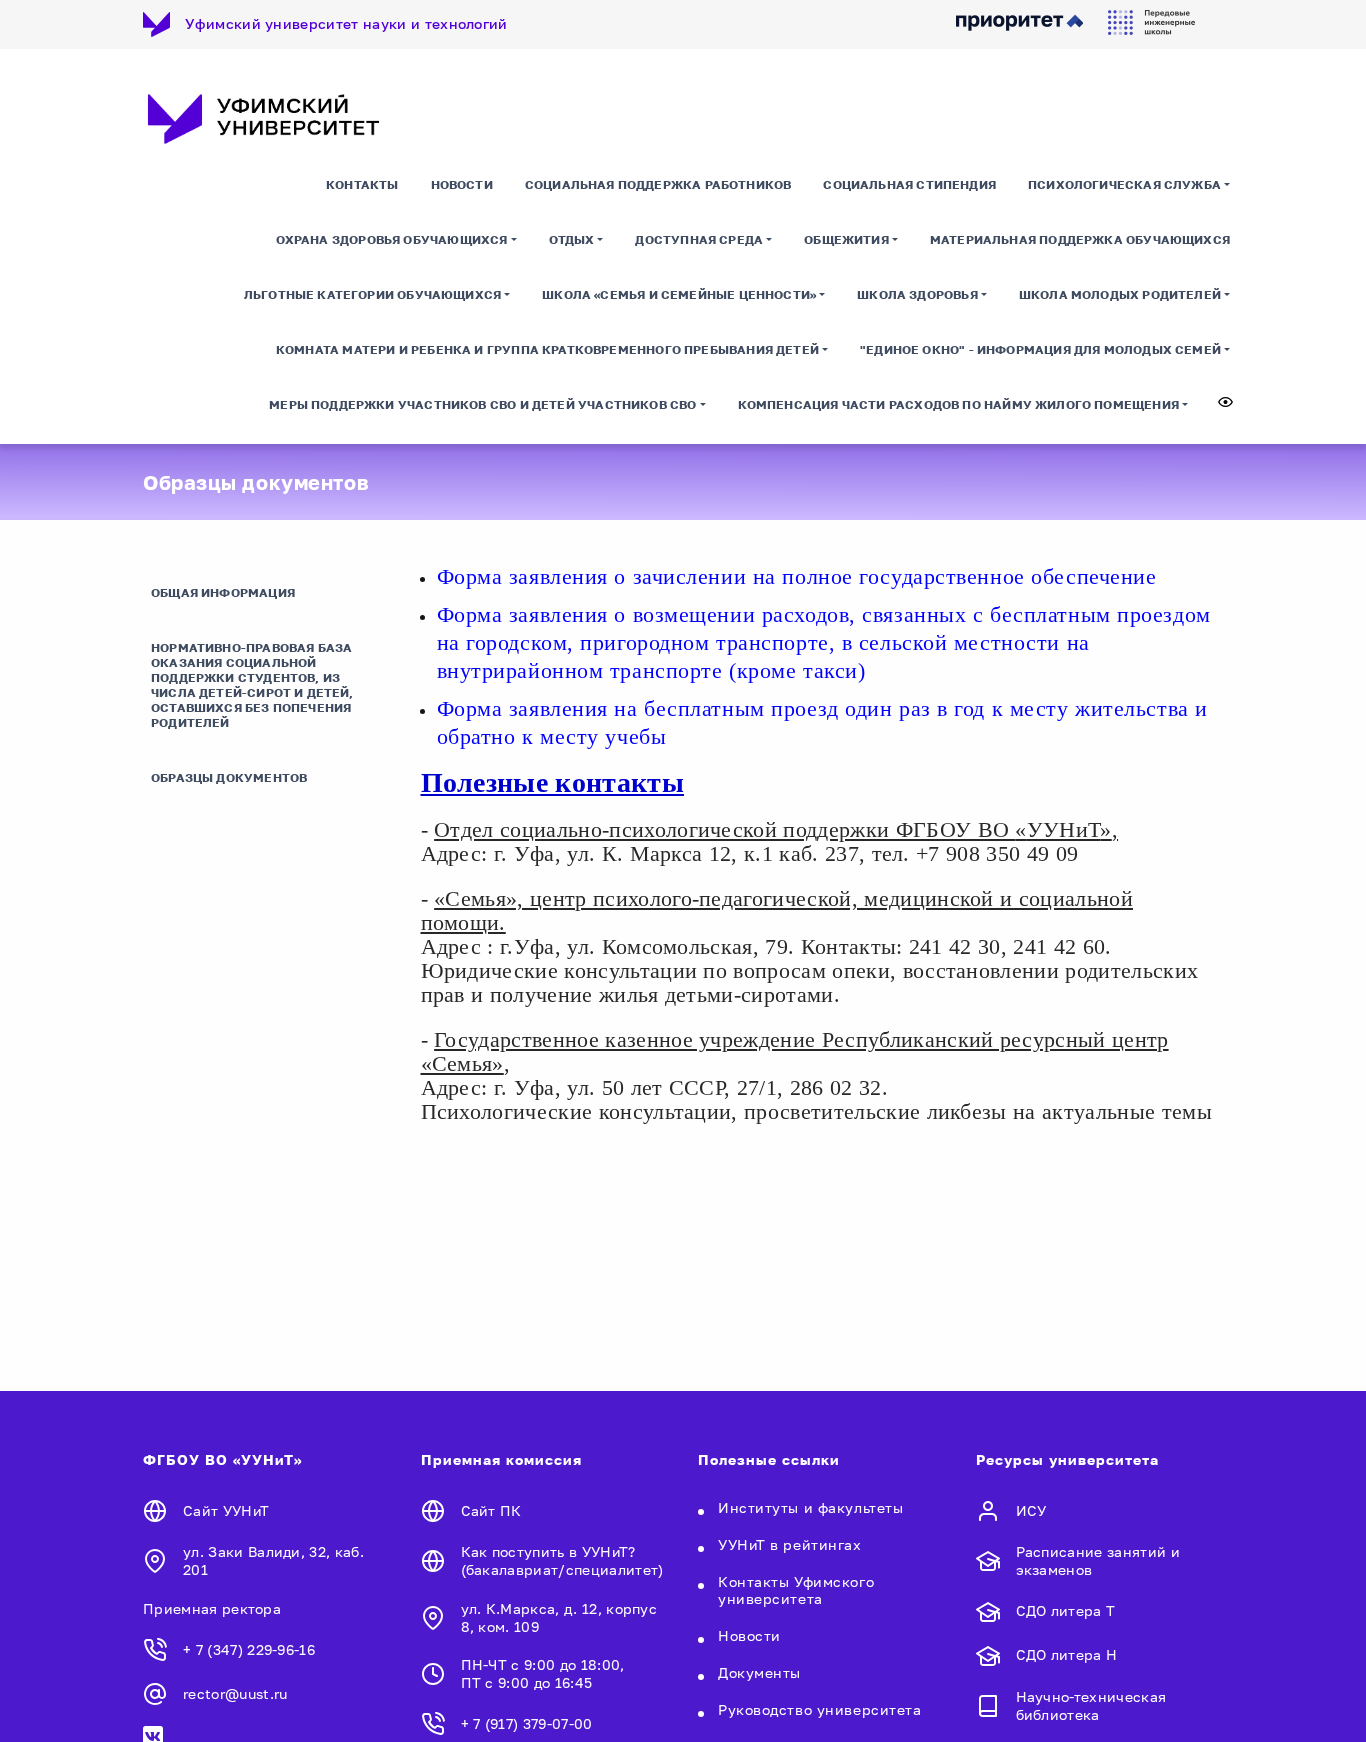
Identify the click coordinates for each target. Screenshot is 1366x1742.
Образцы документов (229, 777)
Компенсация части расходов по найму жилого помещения (958, 404)
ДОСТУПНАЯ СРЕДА (699, 239)
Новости (462, 184)
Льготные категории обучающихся (372, 294)
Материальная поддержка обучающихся (1080, 239)
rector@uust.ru (235, 1693)
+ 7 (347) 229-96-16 (249, 1649)
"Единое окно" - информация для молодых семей (1040, 349)
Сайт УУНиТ (226, 1510)
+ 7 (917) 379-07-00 (527, 1723)
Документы (759, 1672)
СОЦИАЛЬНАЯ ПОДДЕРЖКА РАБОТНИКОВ (658, 184)
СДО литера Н (1067, 1654)
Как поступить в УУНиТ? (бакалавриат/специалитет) (562, 1560)
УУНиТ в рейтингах (790, 1544)
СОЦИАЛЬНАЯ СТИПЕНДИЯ (909, 184)
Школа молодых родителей (1120, 294)
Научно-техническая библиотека (1091, 1705)
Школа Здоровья (917, 294)
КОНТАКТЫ (362, 184)
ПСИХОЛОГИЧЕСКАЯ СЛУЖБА (1124, 184)
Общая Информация (223, 592)
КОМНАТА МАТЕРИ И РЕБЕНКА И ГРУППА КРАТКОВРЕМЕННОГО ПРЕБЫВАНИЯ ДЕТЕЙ (547, 349)
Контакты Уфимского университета (796, 1590)
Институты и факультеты (810, 1507)
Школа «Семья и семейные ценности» (679, 294)
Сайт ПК (491, 1510)
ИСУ (1031, 1510)
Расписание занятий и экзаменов (1098, 1560)
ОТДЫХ (572, 239)
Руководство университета (819, 1709)
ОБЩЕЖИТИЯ (846, 239)
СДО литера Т (1066, 1610)
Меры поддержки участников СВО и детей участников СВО (482, 404)
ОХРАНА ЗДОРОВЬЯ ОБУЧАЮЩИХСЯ (392, 239)
